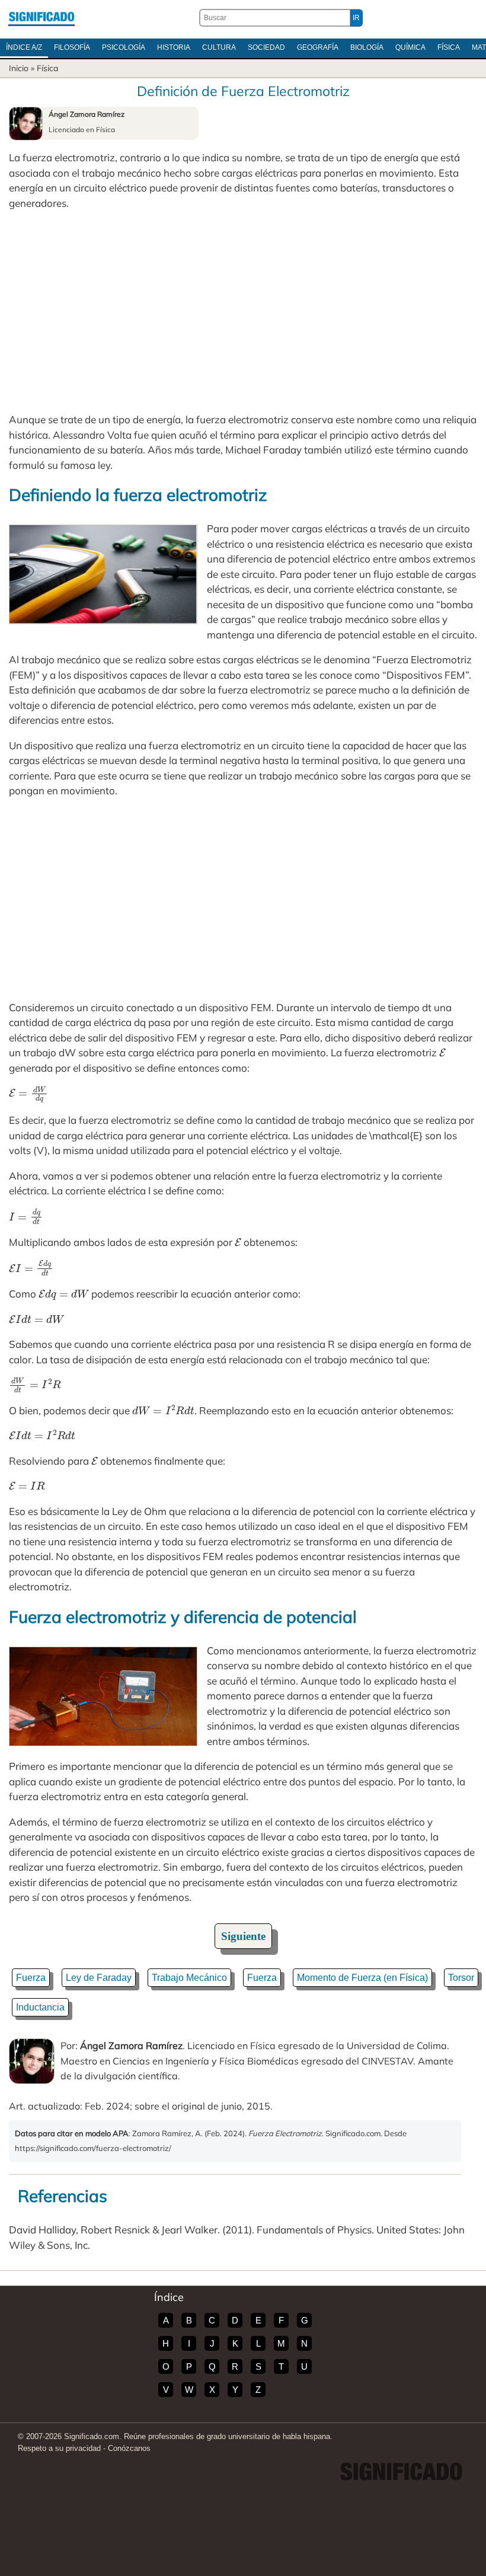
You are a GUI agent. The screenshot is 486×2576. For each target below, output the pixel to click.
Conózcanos (129, 2448)
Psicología (124, 47)
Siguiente (243, 1936)
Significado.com (41, 18)
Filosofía (72, 47)
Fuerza (31, 1978)
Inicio (19, 68)
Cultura (219, 47)
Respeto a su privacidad (59, 2448)
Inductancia (40, 2007)
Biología (367, 47)
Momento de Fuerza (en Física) (362, 1978)
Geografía (318, 47)
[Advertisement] (243, 311)
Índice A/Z (24, 47)
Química (410, 47)
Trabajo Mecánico (189, 1978)
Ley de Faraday (99, 1978)
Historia (174, 47)
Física (449, 47)
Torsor (461, 1978)
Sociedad (266, 47)
